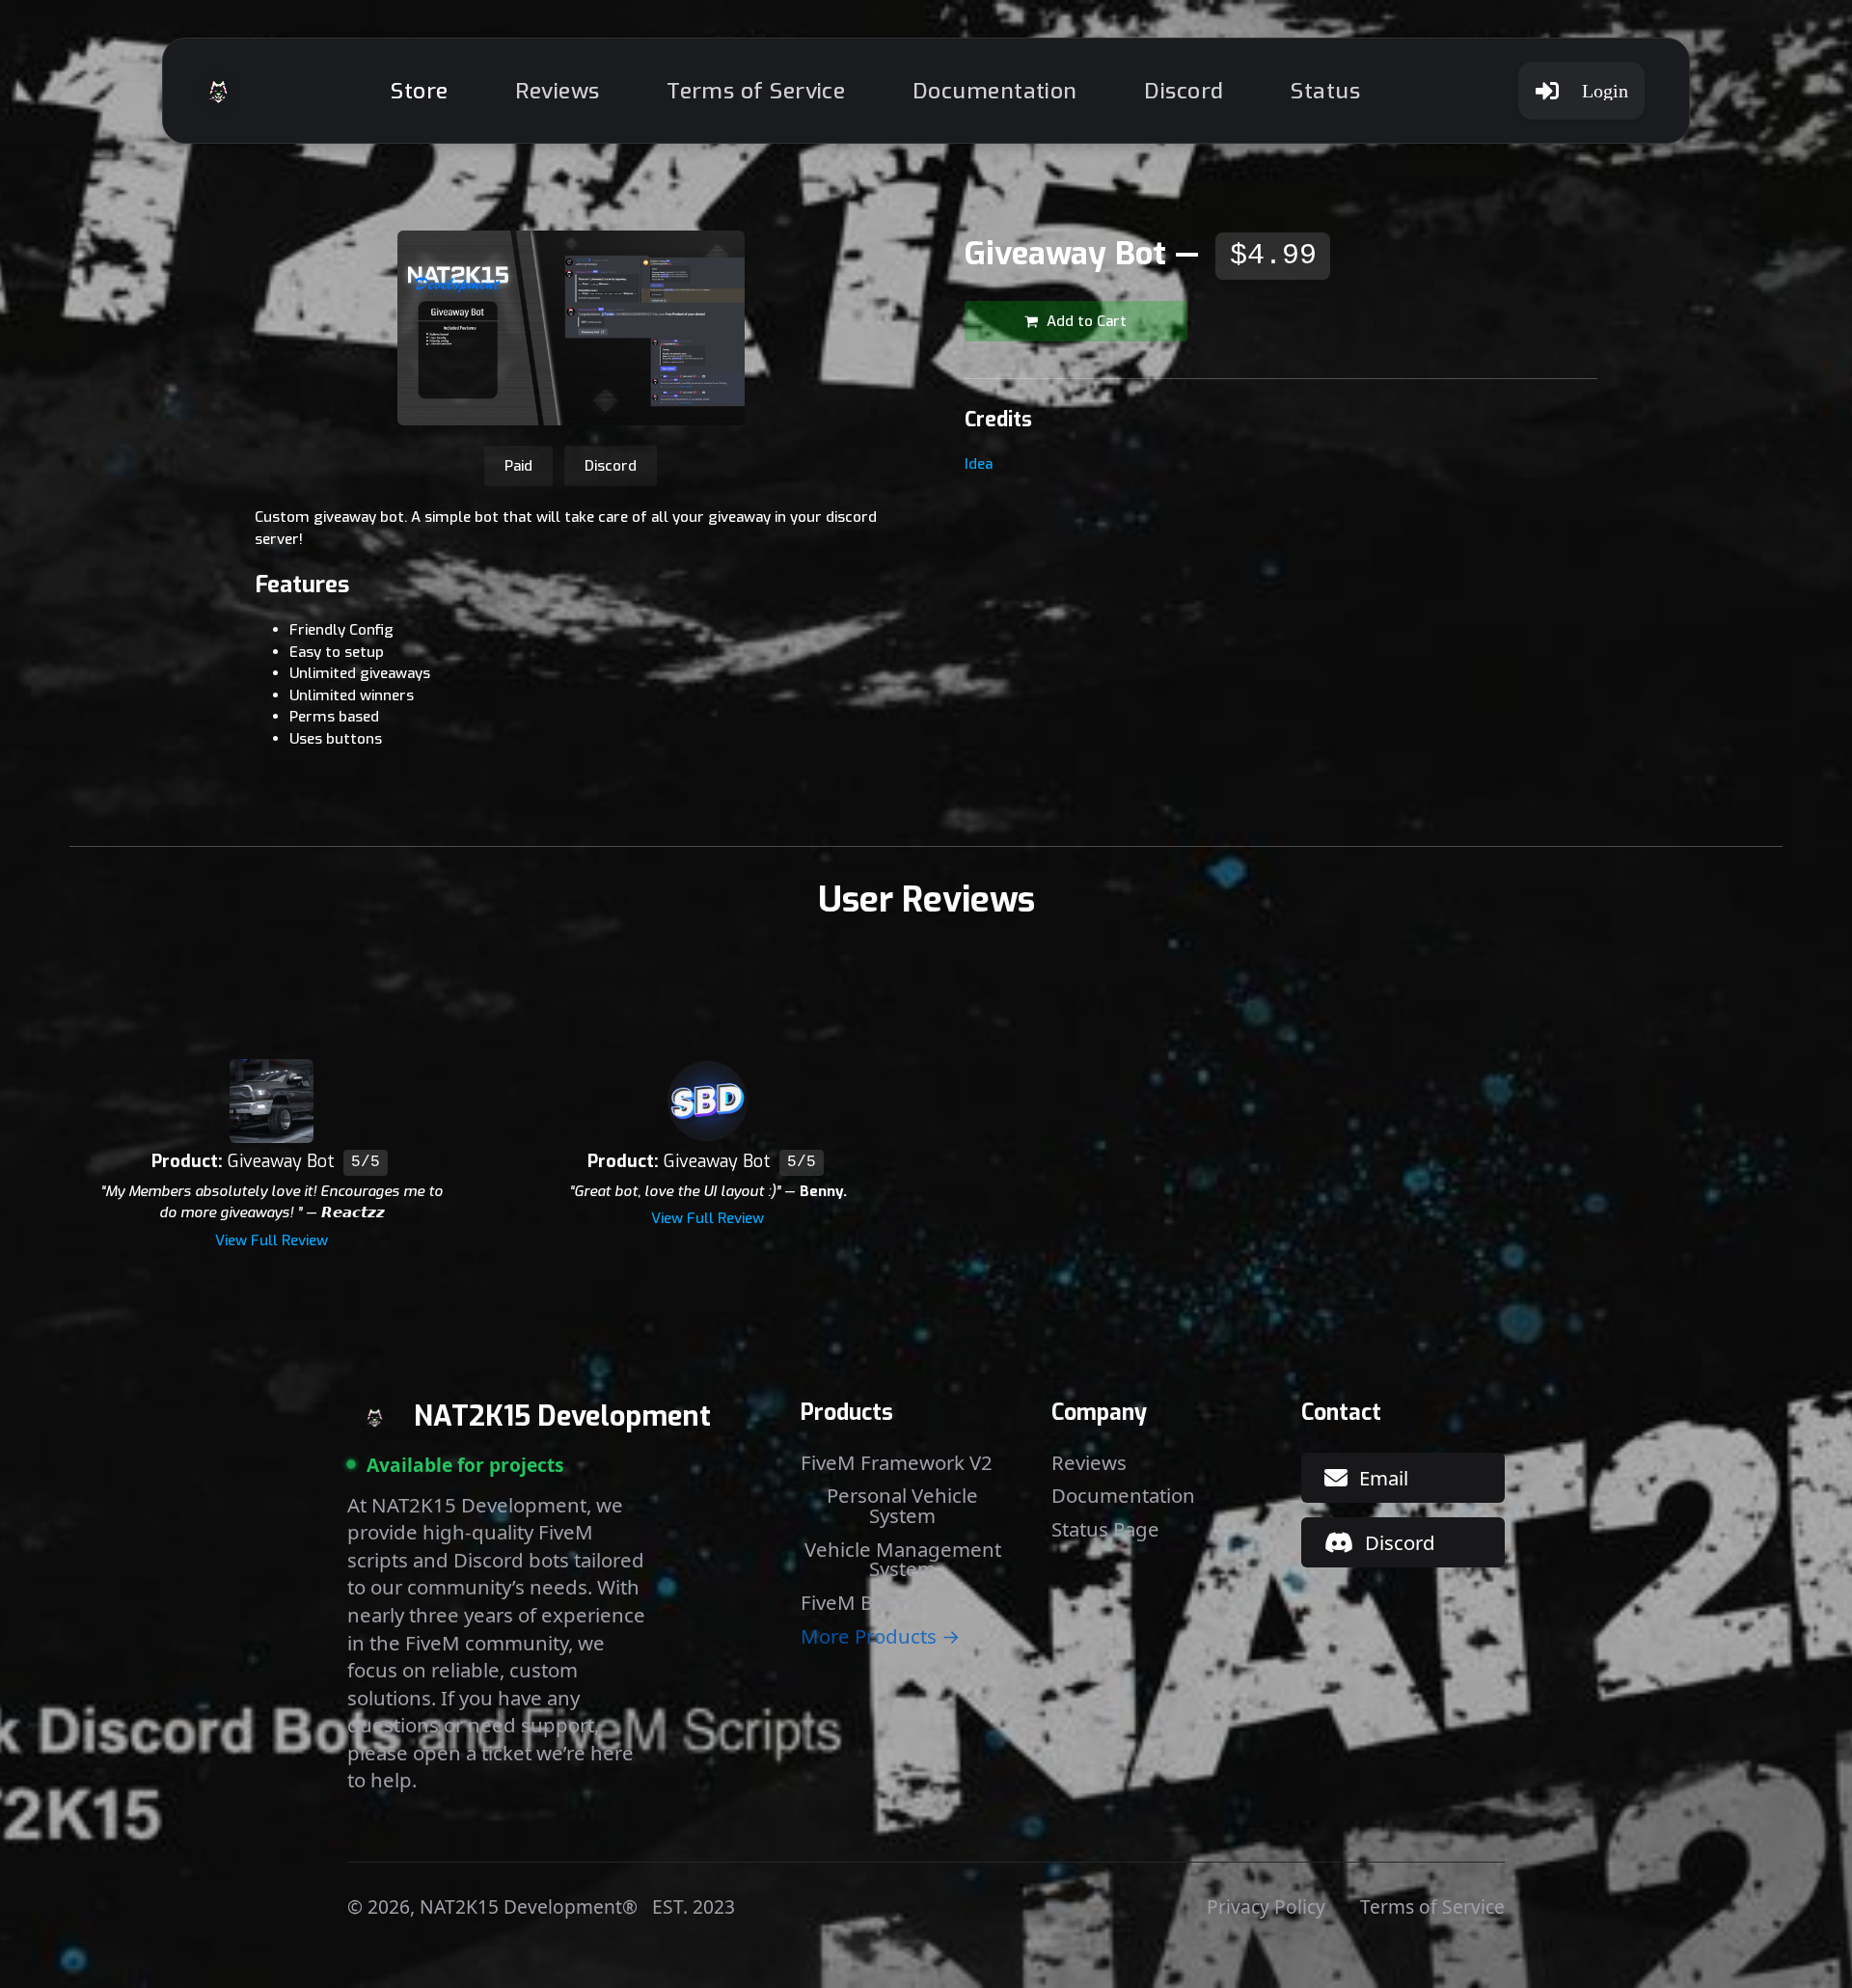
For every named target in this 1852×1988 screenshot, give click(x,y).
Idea (979, 464)
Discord (1184, 91)
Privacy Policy (1266, 1906)
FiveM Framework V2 (897, 1462)
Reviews (557, 91)
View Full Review (272, 1240)
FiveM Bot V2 (860, 1602)
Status (1325, 91)
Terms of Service (756, 91)
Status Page (1105, 1529)
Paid (518, 466)
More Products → (880, 1636)
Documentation (995, 91)
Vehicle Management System (903, 1559)
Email (1384, 1478)
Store (419, 91)
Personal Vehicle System (902, 1505)
